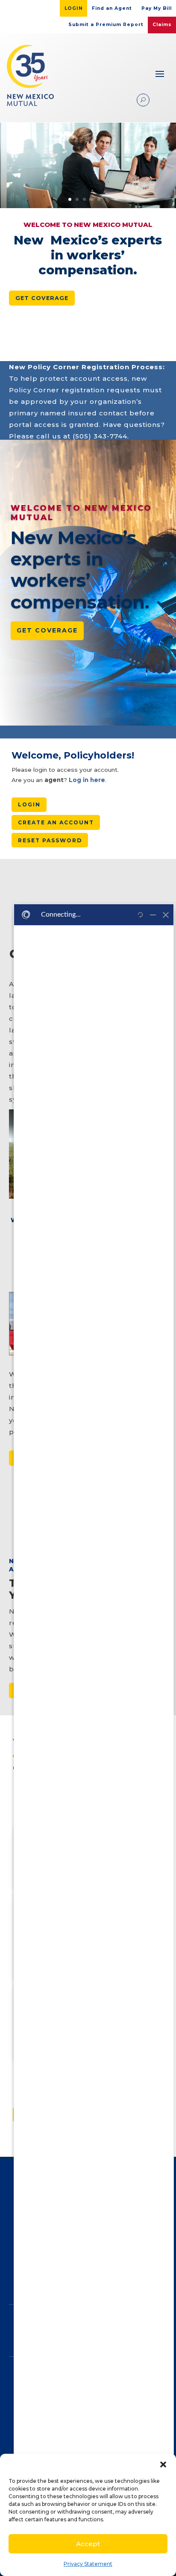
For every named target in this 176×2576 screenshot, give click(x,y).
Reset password (50, 840)
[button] (163, 2464)
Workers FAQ (83, 2419)
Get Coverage (42, 298)
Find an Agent (112, 8)
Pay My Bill (157, 8)
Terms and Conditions (83, 2377)
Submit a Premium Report (106, 25)
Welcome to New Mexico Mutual (81, 513)
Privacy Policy (83, 2391)
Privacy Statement (88, 2564)
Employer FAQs (83, 2405)
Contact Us (83, 2433)
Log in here (87, 780)
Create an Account (56, 822)
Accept (88, 2544)
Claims (162, 25)
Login (74, 8)
